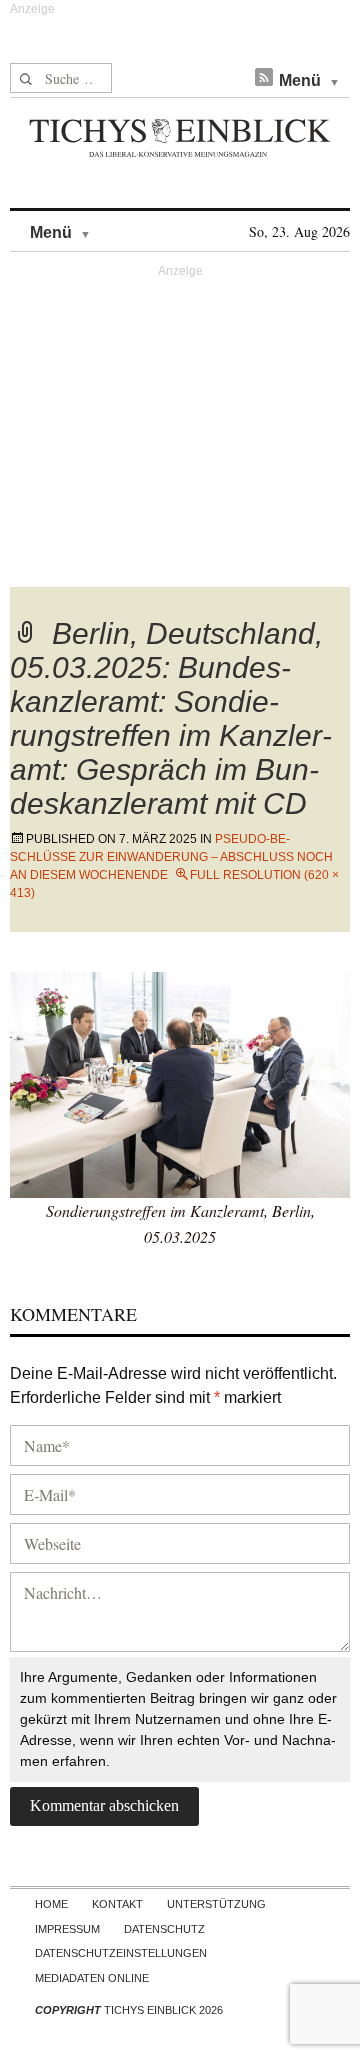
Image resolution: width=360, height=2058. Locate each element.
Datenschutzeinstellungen (121, 1953)
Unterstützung (216, 1904)
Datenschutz (164, 1929)
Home (51, 1904)
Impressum (67, 1929)
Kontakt (117, 1904)
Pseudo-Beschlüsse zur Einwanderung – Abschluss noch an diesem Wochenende (171, 857)
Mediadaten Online (92, 1978)
